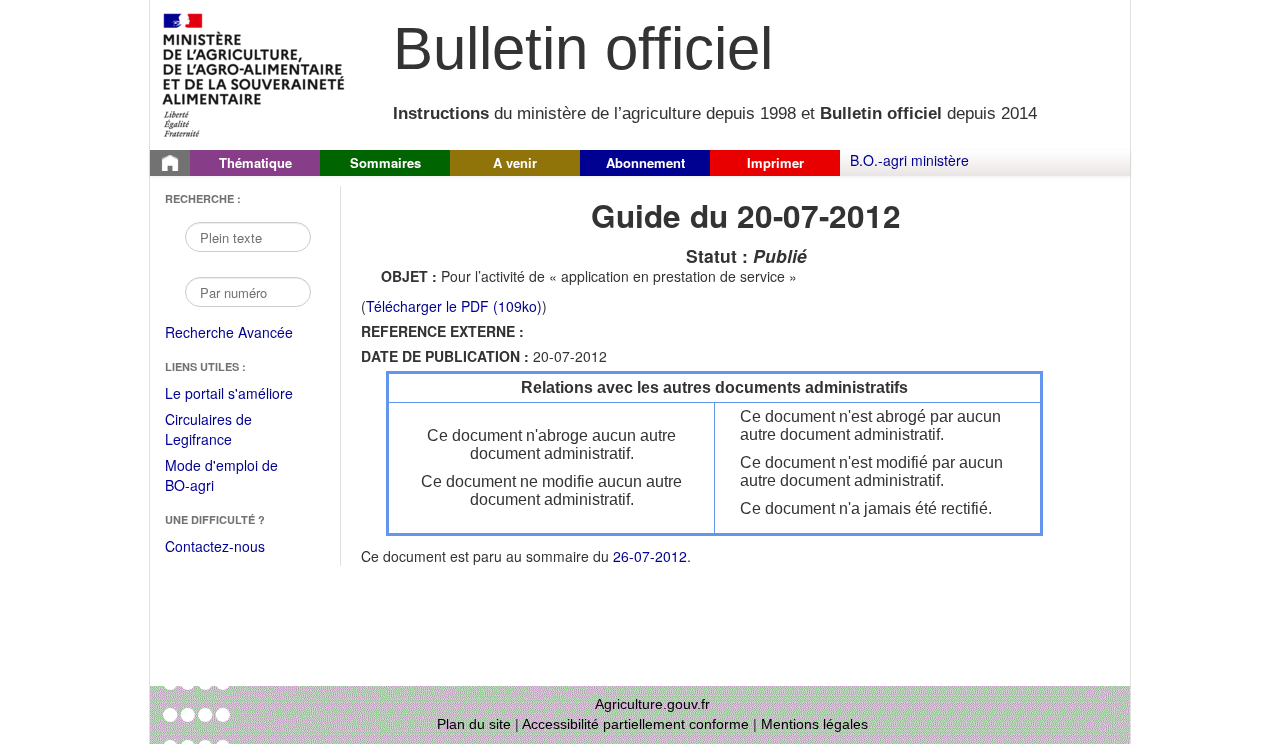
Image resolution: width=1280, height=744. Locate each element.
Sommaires (385, 162)
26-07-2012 (650, 556)
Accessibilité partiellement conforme (635, 724)
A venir (515, 162)
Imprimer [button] (775, 162)
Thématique (255, 162)
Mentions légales (814, 724)
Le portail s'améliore (242, 394)
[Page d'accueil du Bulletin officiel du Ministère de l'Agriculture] (170, 163)
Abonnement (645, 162)
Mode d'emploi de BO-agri (221, 476)
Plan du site (474, 724)
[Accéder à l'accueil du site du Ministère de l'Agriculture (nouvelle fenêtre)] (254, 73)
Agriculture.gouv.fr (652, 704)
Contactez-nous (215, 546)
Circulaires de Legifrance (224, 430)
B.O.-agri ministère (909, 160)
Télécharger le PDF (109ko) (454, 306)
